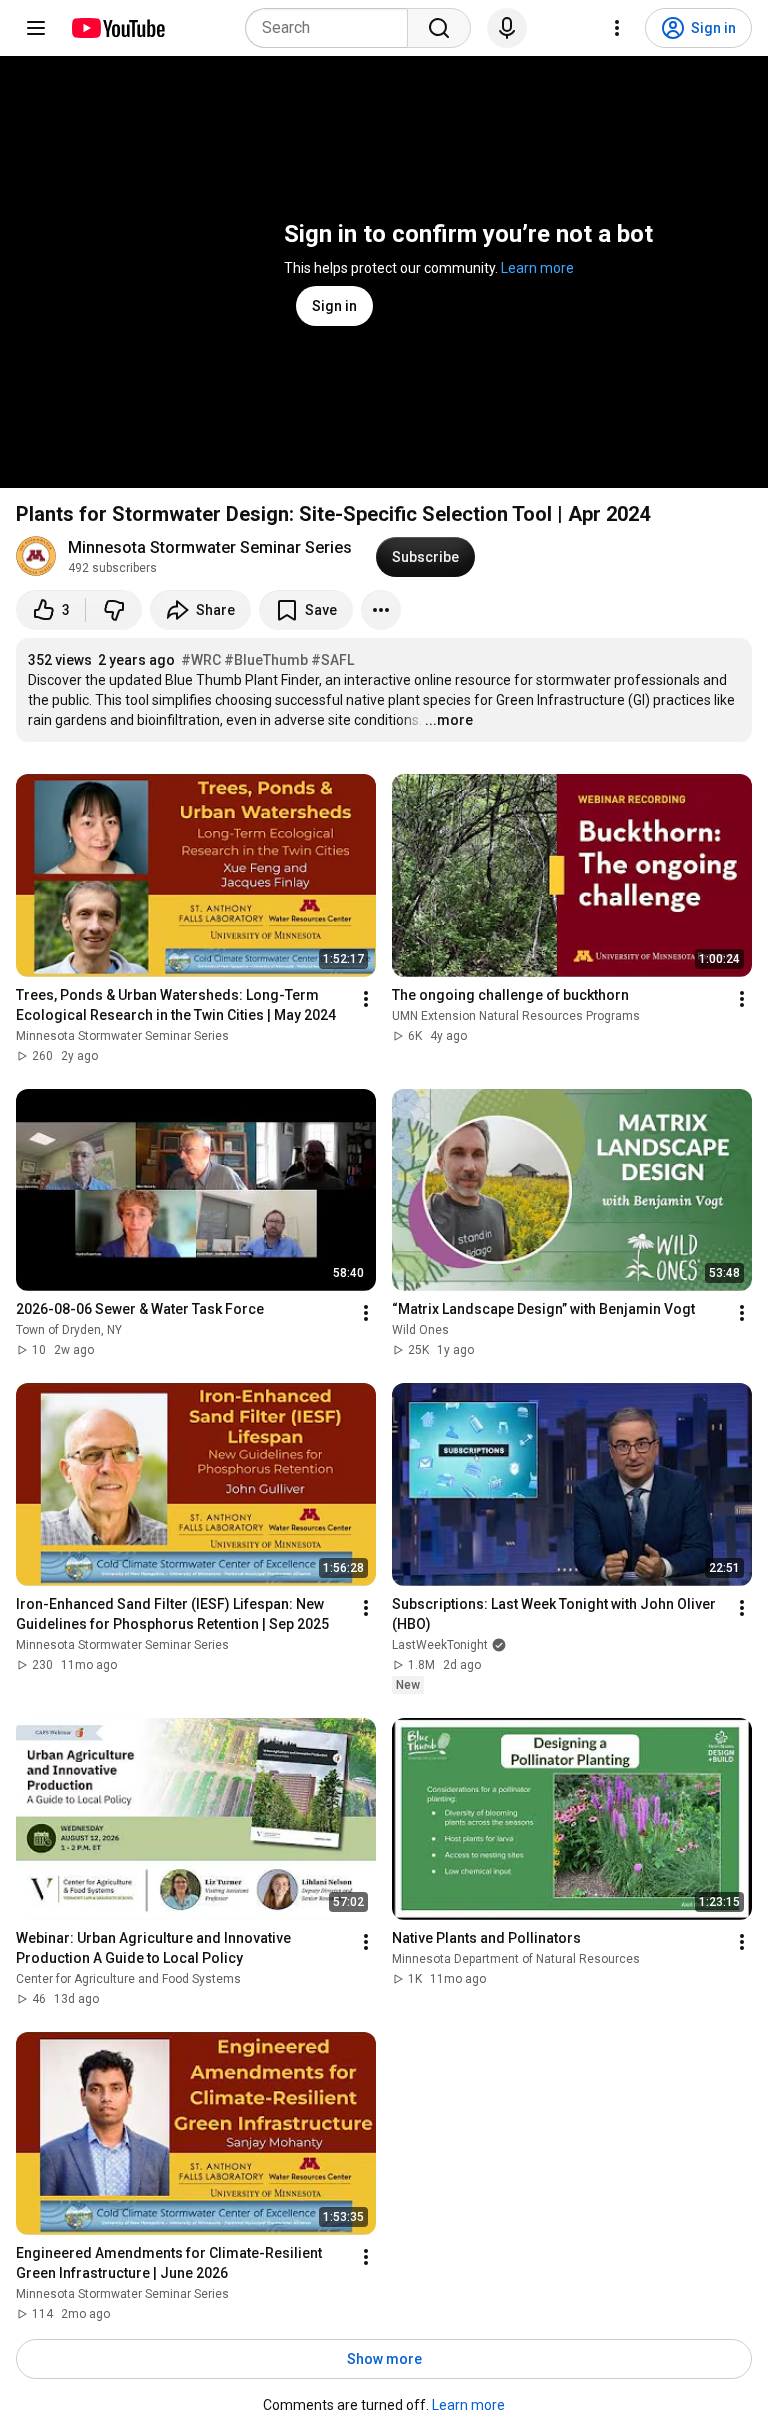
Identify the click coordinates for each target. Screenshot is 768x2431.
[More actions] (381, 610)
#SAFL (332, 660)
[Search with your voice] (507, 28)
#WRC (201, 660)
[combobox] (332, 28)
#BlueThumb (266, 660)
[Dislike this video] (114, 610)
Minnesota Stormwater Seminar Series (210, 547)
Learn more (537, 268)
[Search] (439, 28)
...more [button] (449, 720)
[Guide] (36, 28)
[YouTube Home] (117, 28)
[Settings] (617, 28)
